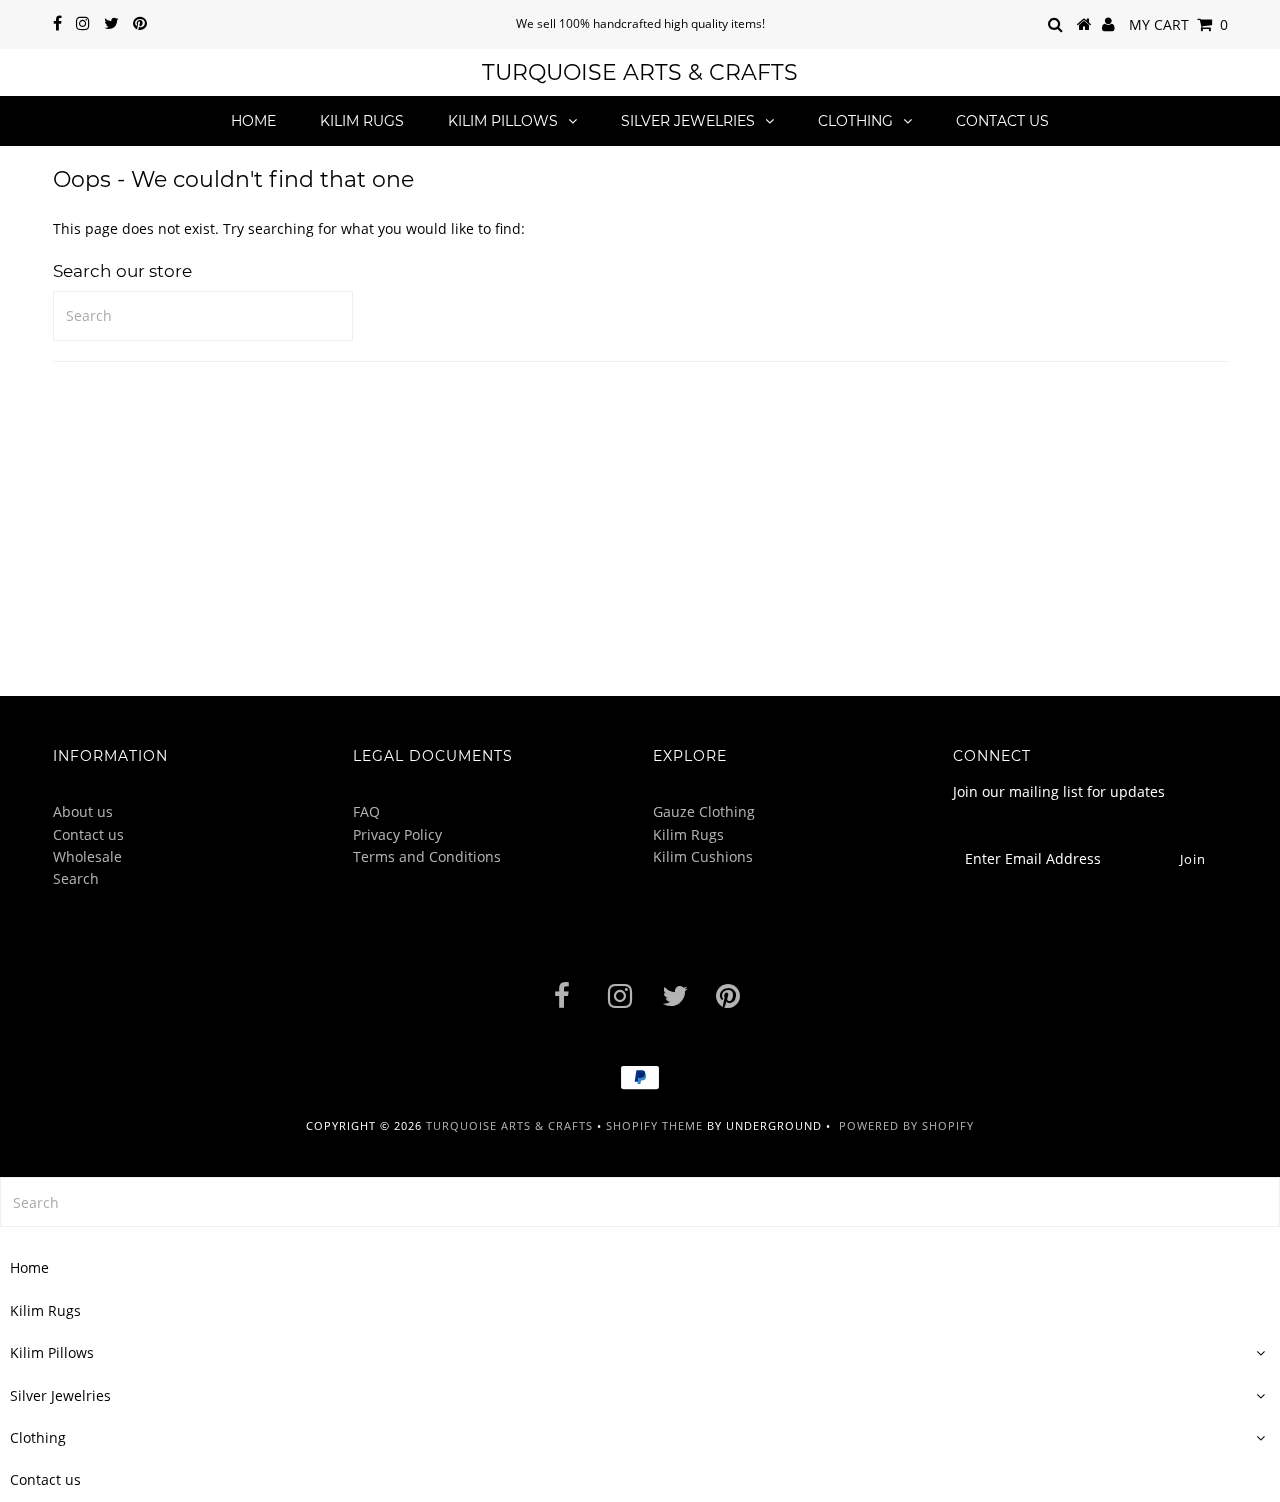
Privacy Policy (397, 834)
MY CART (1178, 24)
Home (253, 121)
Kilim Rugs (362, 121)
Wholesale (87, 856)
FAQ (366, 811)
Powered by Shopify (906, 1125)
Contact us (1002, 121)
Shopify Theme (654, 1125)
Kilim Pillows (503, 121)
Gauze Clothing (704, 811)
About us (83, 811)
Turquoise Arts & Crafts (640, 72)
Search (76, 878)
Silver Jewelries (688, 121)
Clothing (855, 121)
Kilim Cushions (703, 856)
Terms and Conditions (427, 856)
